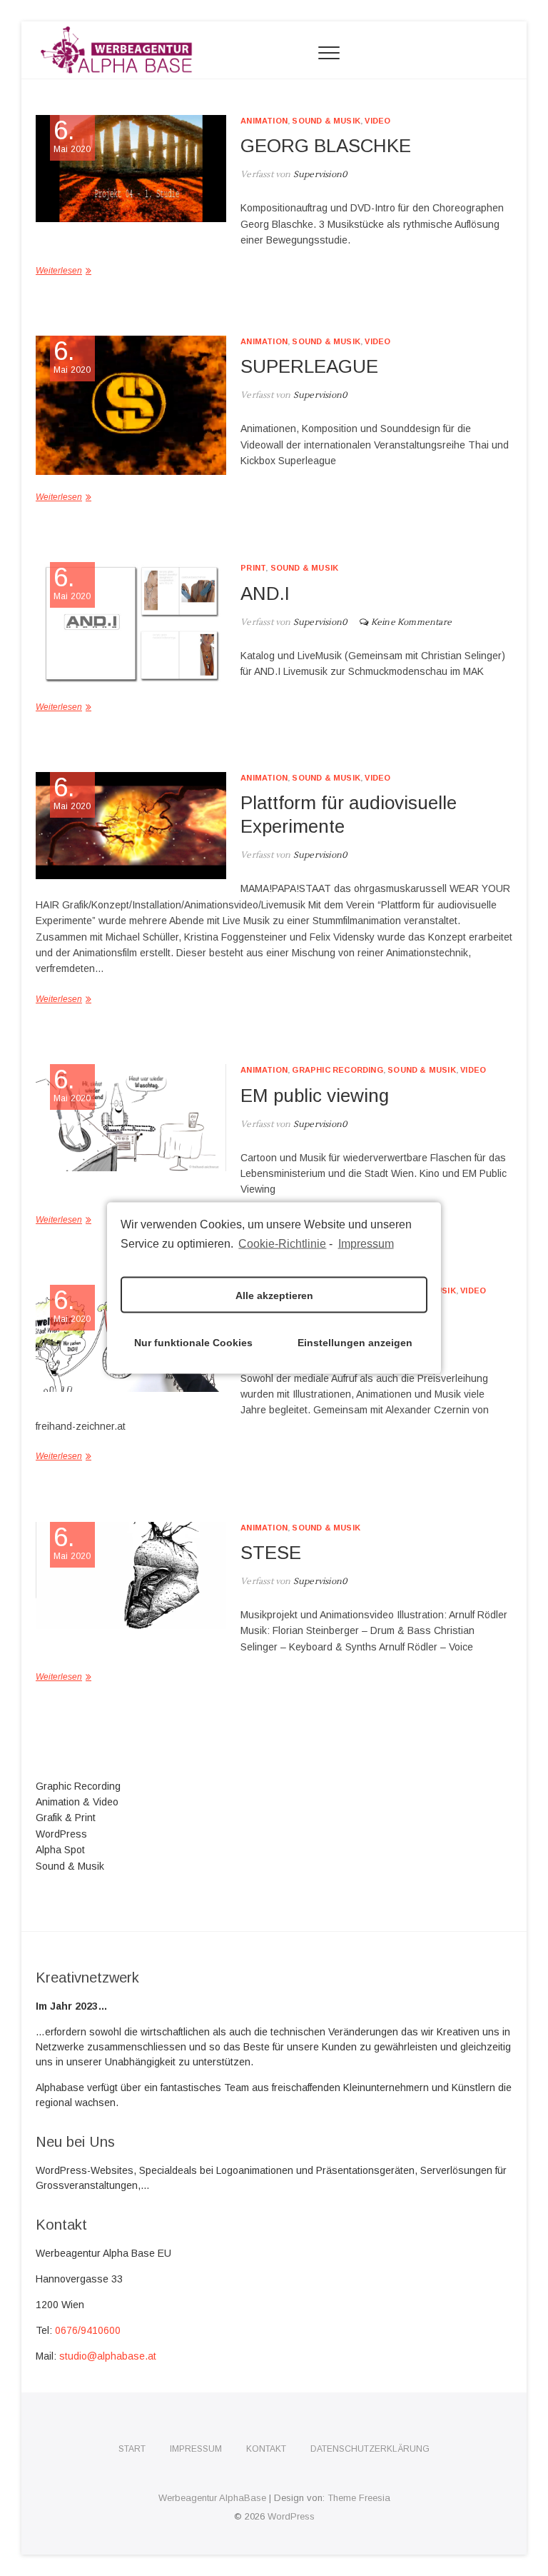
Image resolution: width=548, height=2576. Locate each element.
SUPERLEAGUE (309, 366)
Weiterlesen (59, 271)
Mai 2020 (72, 136)
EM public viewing (315, 1096)
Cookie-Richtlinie (282, 1243)
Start (132, 2449)
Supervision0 (319, 175)
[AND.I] (131, 623)
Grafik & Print (66, 1818)
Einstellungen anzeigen (355, 1342)
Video (377, 121)
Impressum (366, 1243)
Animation (264, 121)
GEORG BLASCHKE (326, 146)
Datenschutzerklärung (370, 2449)
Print (253, 568)
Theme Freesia (359, 2498)
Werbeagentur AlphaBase (212, 2498)
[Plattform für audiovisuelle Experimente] (131, 826)
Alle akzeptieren (274, 1295)
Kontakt (266, 2449)
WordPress (61, 1834)
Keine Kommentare (411, 622)
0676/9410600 (88, 2330)
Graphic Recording (337, 1070)
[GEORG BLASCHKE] (131, 169)
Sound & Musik (326, 121)
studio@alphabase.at (108, 2356)
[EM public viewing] (131, 1118)
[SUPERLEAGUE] (131, 405)
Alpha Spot (60, 1850)
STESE (271, 1553)
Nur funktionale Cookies (193, 1342)
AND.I (265, 593)
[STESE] (131, 1575)
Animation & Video (77, 1802)
